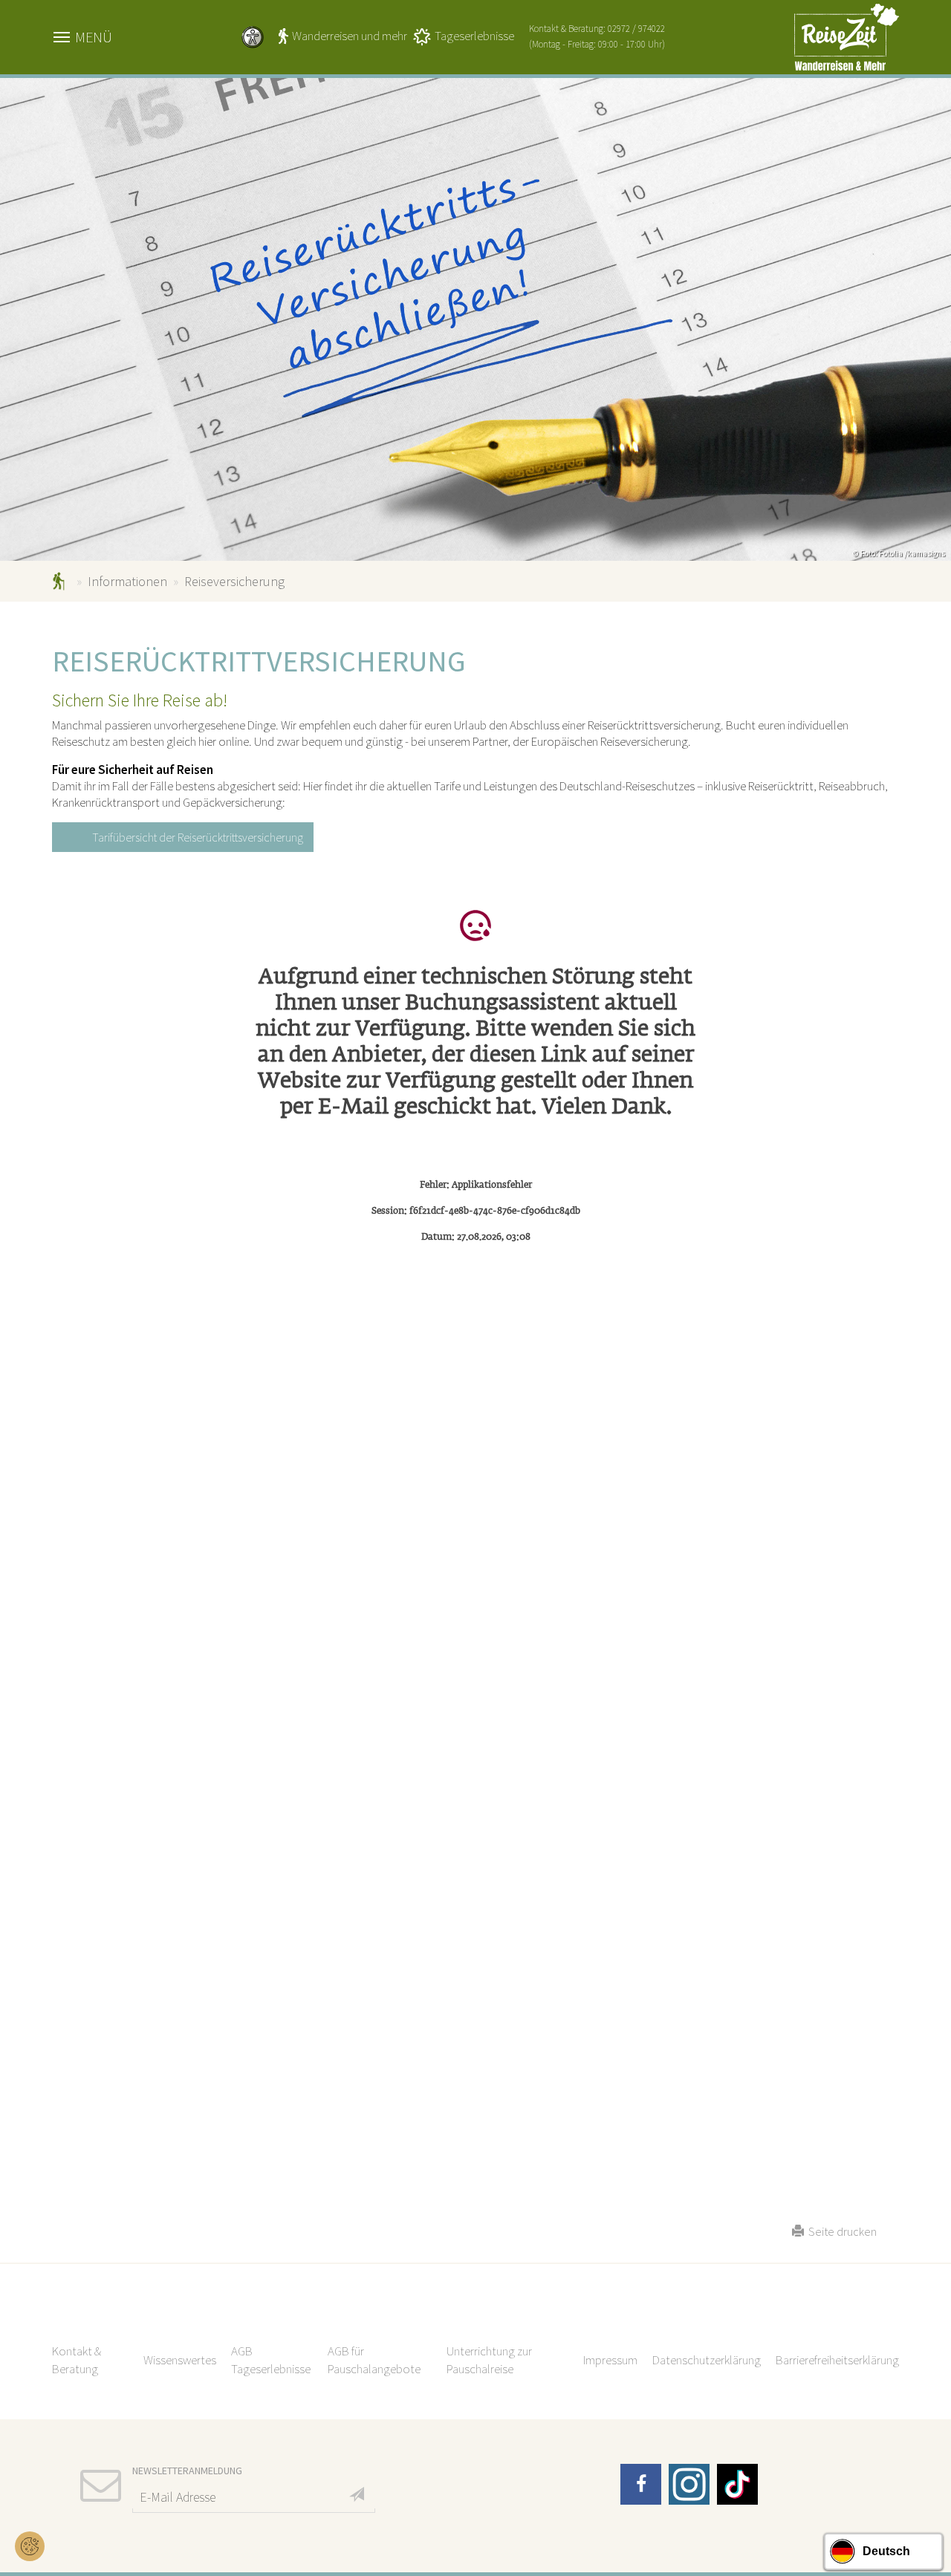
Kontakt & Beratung (77, 2360)
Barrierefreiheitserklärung (837, 2360)
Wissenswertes (180, 2360)
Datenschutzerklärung (707, 2360)
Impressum (610, 2360)
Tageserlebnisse (474, 36)
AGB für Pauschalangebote (374, 2360)
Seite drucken (840, 2231)
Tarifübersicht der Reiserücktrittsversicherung (198, 837)
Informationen (127, 581)
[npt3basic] (847, 36)
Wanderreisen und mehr (350, 36)
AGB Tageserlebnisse (271, 2360)
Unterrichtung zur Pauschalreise (489, 2360)
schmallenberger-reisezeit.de (61, 581)
